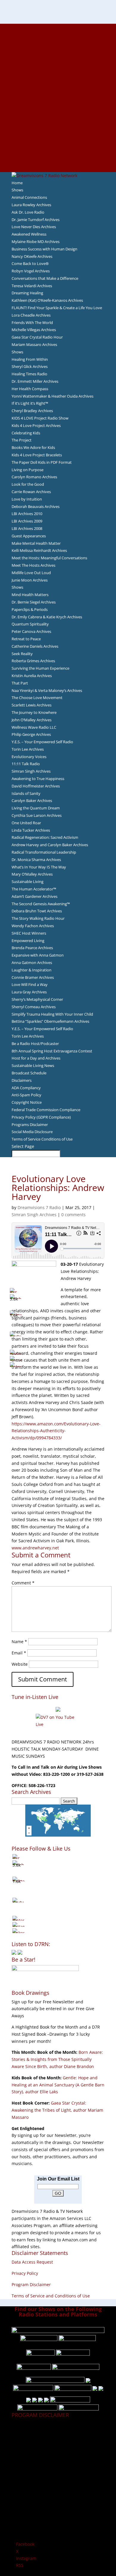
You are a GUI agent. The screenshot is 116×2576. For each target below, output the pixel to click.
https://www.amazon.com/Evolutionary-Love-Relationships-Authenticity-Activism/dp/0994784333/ (56, 1431)
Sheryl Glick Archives (30, 366)
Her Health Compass (30, 389)
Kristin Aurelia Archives (32, 676)
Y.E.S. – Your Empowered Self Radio (42, 742)
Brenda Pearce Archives (32, 948)
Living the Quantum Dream (36, 808)
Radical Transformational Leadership (44, 852)
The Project (22, 440)
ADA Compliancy (26, 1088)
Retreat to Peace (26, 639)
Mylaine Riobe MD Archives (36, 242)
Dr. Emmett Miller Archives (35, 381)
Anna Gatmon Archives (32, 963)
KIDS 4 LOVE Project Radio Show (40, 418)
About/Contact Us (58, 27)
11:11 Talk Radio (26, 764)
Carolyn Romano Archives (34, 477)
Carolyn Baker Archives (32, 801)
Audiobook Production (58, 62)
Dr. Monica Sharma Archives (36, 860)
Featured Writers (58, 77)
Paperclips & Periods (30, 609)
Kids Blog (58, 105)
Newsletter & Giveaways (58, 48)
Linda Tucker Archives (31, 830)
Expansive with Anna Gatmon (38, 955)
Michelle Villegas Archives (34, 330)
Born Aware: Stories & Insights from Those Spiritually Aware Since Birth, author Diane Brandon (57, 2059)
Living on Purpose (28, 470)
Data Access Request (32, 2262)
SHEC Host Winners (29, 933)
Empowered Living (28, 941)
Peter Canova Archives (31, 631)
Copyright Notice (27, 1102)
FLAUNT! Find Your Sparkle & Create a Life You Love (57, 308)
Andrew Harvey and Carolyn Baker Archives (50, 845)
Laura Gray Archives (29, 992)
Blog (58, 98)
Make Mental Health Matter (36, 543)
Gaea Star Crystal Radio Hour (37, 337)
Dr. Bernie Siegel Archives (34, 602)
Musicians (58, 126)
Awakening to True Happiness (38, 779)
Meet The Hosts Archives (33, 565)
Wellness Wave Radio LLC (34, 727)
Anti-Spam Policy (26, 1095)
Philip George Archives (31, 734)
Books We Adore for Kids (58, 90)
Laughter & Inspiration (32, 970)
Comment (23, 1583)
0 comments (73, 1215)
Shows (17, 190)
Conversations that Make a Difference (45, 278)
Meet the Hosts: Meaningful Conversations (49, 558)
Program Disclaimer (31, 2284)
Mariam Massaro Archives (34, 344)
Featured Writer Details (58, 83)
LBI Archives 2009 (27, 521)
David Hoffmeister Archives (36, 786)
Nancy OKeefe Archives (32, 256)
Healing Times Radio (29, 374)
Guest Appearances (29, 536)
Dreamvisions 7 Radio (39, 1207)
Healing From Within (30, 359)
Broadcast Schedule (29, 1073)
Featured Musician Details (58, 140)
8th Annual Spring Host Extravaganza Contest (52, 1051)
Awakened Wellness (29, 234)
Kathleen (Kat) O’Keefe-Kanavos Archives (47, 300)
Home (17, 183)
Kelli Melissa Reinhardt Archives (39, 550)
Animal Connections (29, 197)
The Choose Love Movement (37, 698)
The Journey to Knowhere (34, 712)
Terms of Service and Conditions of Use (51, 2296)
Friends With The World (32, 323)
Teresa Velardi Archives (32, 286)
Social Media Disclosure (32, 1132)
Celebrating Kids (26, 433)
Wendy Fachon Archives (33, 926)
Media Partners (58, 119)
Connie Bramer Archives (33, 977)
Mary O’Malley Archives (32, 874)
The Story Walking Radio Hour (38, 918)
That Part (20, 683)
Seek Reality (22, 654)
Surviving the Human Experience (40, 668)
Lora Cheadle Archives (31, 315)
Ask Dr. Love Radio (28, 212)
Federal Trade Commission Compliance (46, 1110)
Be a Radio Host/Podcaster (35, 1044)
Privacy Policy (25, 2273)
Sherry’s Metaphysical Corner (37, 999)
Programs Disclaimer (30, 1125)
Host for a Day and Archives (36, 1058)
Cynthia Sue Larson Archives (37, 815)
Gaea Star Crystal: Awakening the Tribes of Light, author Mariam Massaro (57, 2110)
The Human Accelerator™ (34, 889)
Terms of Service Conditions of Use (42, 1139)
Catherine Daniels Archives (35, 646)
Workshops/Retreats (58, 154)
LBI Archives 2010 (27, 514)
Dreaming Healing (27, 293)
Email (19, 1653)
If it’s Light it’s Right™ (30, 403)
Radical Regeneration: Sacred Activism (45, 837)
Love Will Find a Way (30, 984)
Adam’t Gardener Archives (35, 896)
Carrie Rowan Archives (31, 492)
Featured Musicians (58, 133)
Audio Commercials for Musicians (58, 147)
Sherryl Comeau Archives (34, 1007)
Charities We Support (58, 112)
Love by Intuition (27, 499)
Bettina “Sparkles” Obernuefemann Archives (50, 1021)
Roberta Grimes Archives (33, 661)
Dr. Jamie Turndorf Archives (36, 220)
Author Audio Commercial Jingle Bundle (58, 69)
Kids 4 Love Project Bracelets (37, 455)
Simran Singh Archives (31, 771)
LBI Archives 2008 (27, 528)
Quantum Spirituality (30, 624)
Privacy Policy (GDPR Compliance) (41, 1117)
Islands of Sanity (26, 793)
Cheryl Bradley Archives (32, 411)
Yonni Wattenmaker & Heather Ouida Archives (52, 396)
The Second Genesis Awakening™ (41, 904)
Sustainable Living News (33, 1065)
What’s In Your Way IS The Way (39, 867)
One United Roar (26, 823)
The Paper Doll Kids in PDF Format (42, 462)
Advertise (58, 34)
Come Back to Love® (30, 263)
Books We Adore (58, 55)
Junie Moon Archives (30, 580)
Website (20, 1664)
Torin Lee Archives (28, 749)
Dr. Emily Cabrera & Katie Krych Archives (47, 617)
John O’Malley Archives (32, 720)
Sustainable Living (28, 882)
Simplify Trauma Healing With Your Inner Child (52, 1014)
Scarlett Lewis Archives (32, 705)
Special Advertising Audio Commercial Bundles (58, 41)
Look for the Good (28, 484)
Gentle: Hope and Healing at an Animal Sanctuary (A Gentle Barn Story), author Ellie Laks (58, 2085)
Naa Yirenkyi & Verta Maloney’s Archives (47, 690)
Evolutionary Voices (29, 757)
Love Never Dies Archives (34, 227)
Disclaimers (22, 1080)
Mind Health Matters (30, 595)
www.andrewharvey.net (35, 1548)
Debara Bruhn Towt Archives (37, 911)
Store (58, 161)
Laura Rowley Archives (31, 205)
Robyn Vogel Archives (31, 271)
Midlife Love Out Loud (31, 573)
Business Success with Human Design (44, 249)
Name (19, 1642)
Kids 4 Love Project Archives (36, 425)
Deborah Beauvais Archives (36, 506)
